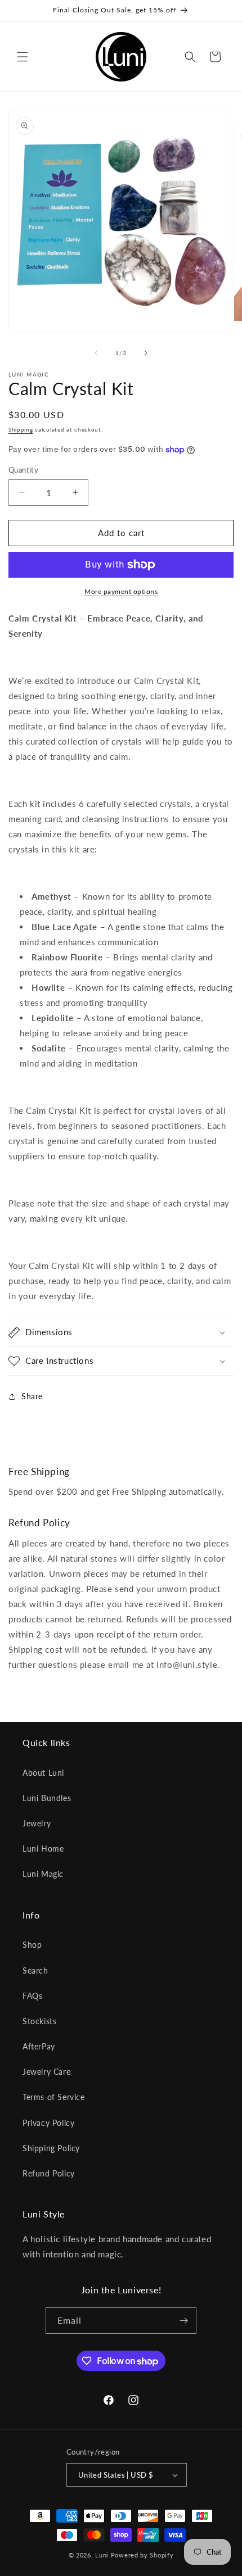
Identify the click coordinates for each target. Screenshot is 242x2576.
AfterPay (39, 2046)
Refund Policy (49, 2173)
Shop (32, 1945)
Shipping (21, 429)
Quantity (23, 470)
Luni (102, 2555)
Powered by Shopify (142, 2555)
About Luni (43, 1773)
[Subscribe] (183, 2321)
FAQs (32, 1996)
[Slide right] (146, 353)
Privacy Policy (48, 2123)
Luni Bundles (47, 1798)
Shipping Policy (51, 2148)
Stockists (39, 2021)
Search (35, 1970)
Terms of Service (54, 2097)
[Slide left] (96, 353)
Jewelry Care (46, 2072)
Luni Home (43, 1849)
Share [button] (32, 1396)
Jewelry (37, 1823)
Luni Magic (43, 1874)
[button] (23, 57)
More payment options (121, 591)
